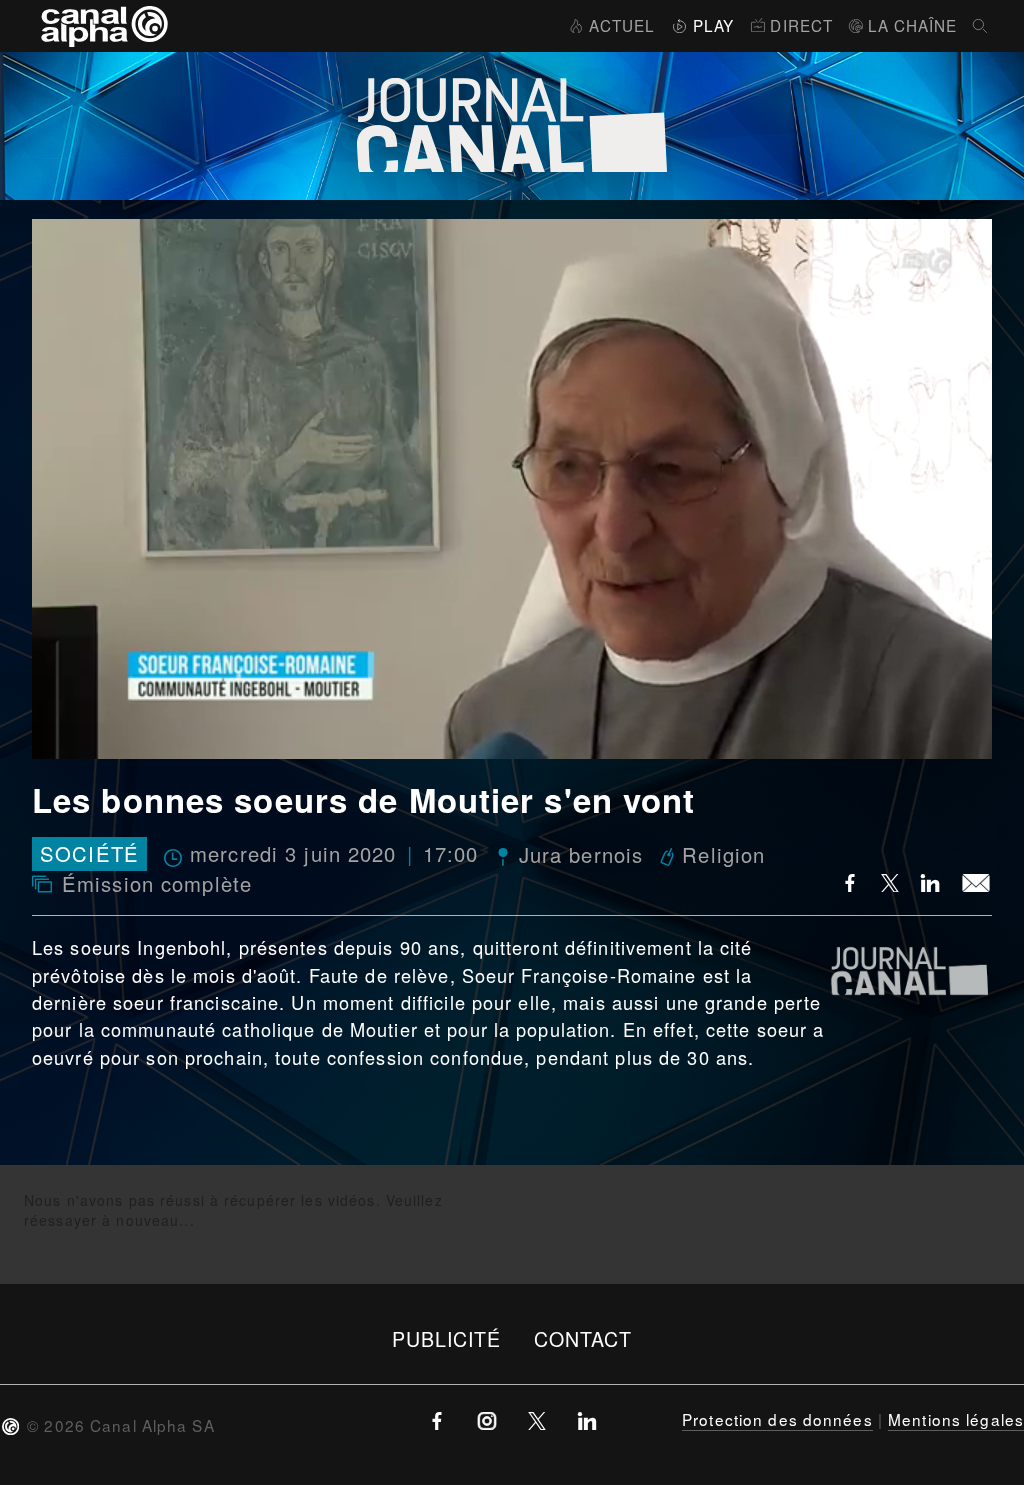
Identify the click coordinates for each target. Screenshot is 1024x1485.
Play (713, 25)
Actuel (622, 25)
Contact (583, 1338)
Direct (801, 25)
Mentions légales (956, 1419)
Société (89, 854)
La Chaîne (912, 25)
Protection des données (777, 1419)
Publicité (447, 1338)
